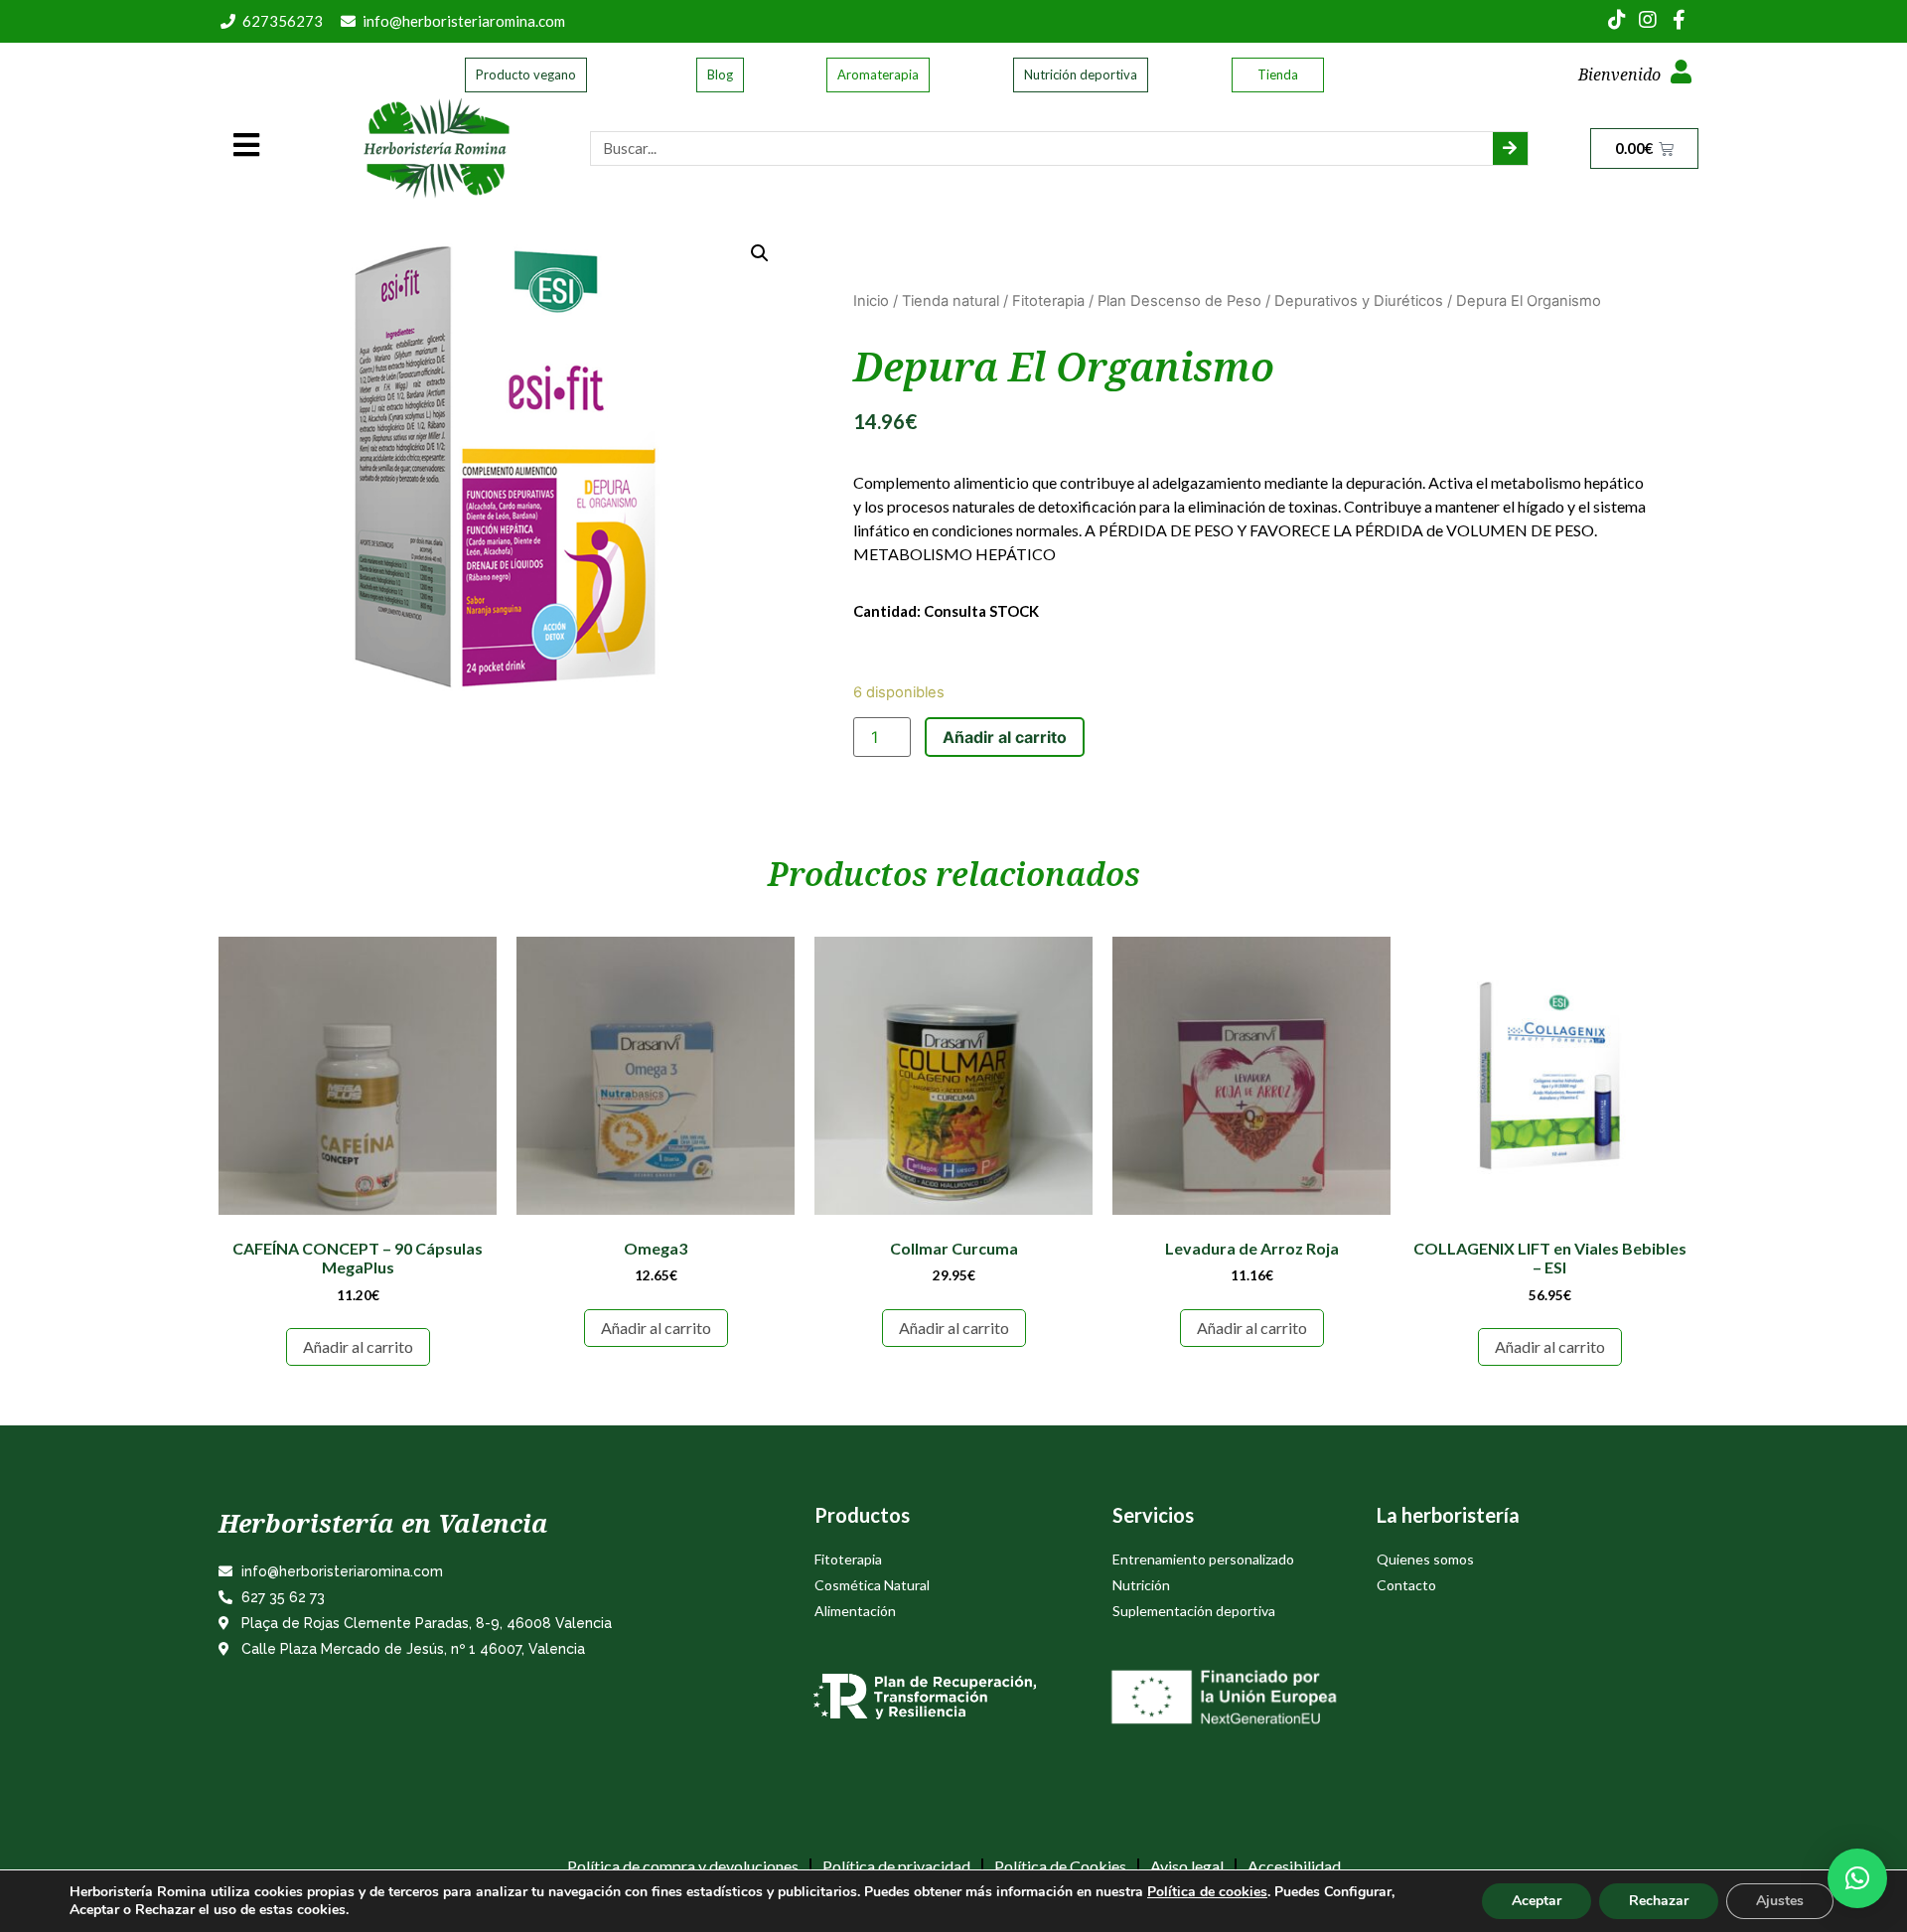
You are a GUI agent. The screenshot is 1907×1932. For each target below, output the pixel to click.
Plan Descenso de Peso (1179, 301)
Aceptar (1537, 1901)
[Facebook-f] (1679, 20)
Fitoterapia (1048, 301)
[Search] (1510, 149)
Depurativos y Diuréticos (1359, 301)
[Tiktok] (1617, 20)
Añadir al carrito (1005, 737)
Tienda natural (951, 301)
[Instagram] (1648, 20)
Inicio (871, 301)
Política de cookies (1207, 1892)
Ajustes (1780, 1901)
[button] (1857, 1878)
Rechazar (1659, 1901)
